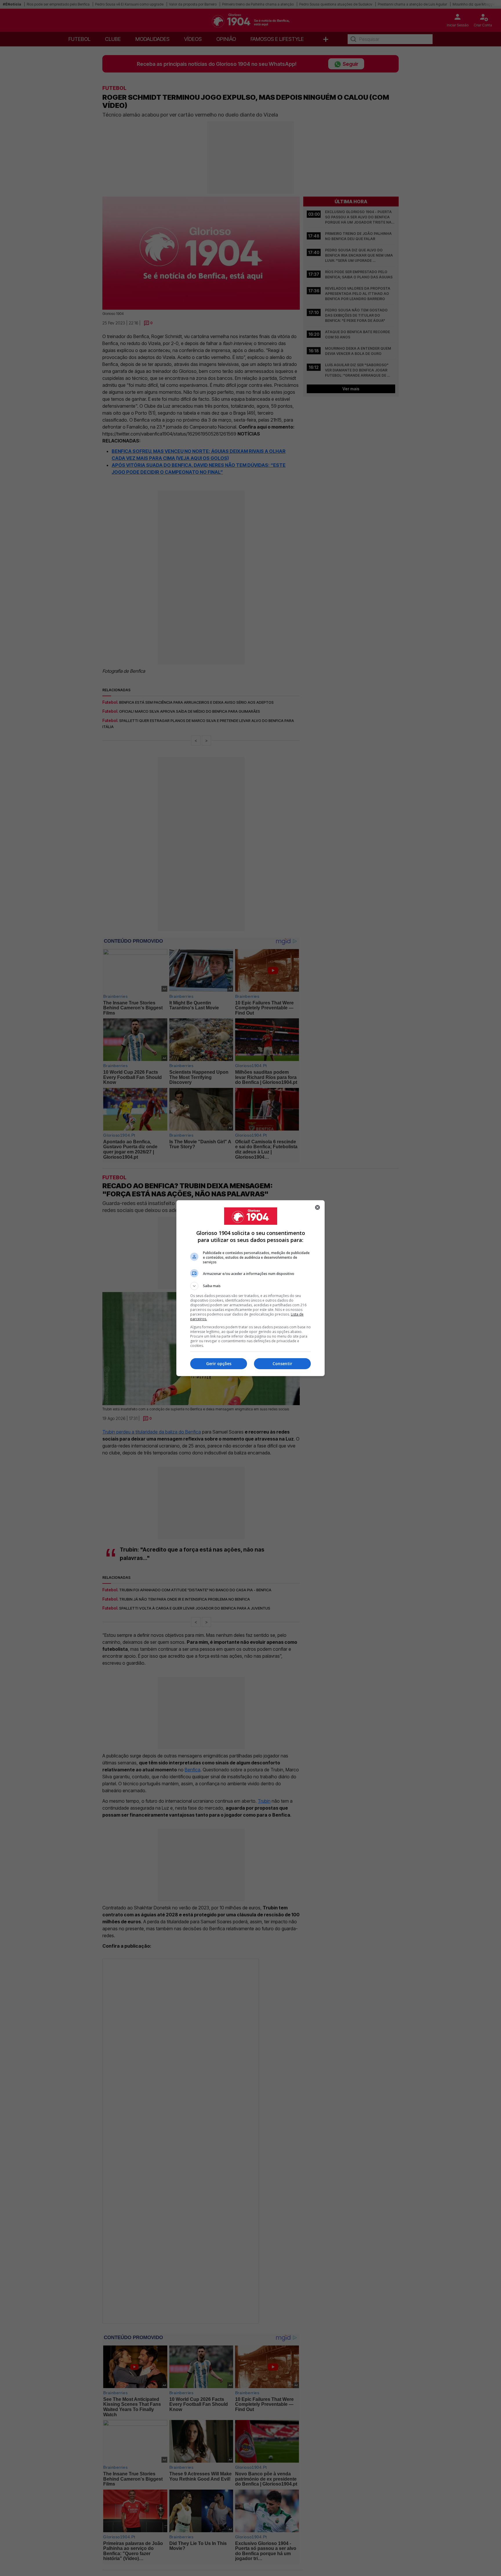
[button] (251, 1286)
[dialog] (251, 1288)
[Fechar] (317, 1207)
